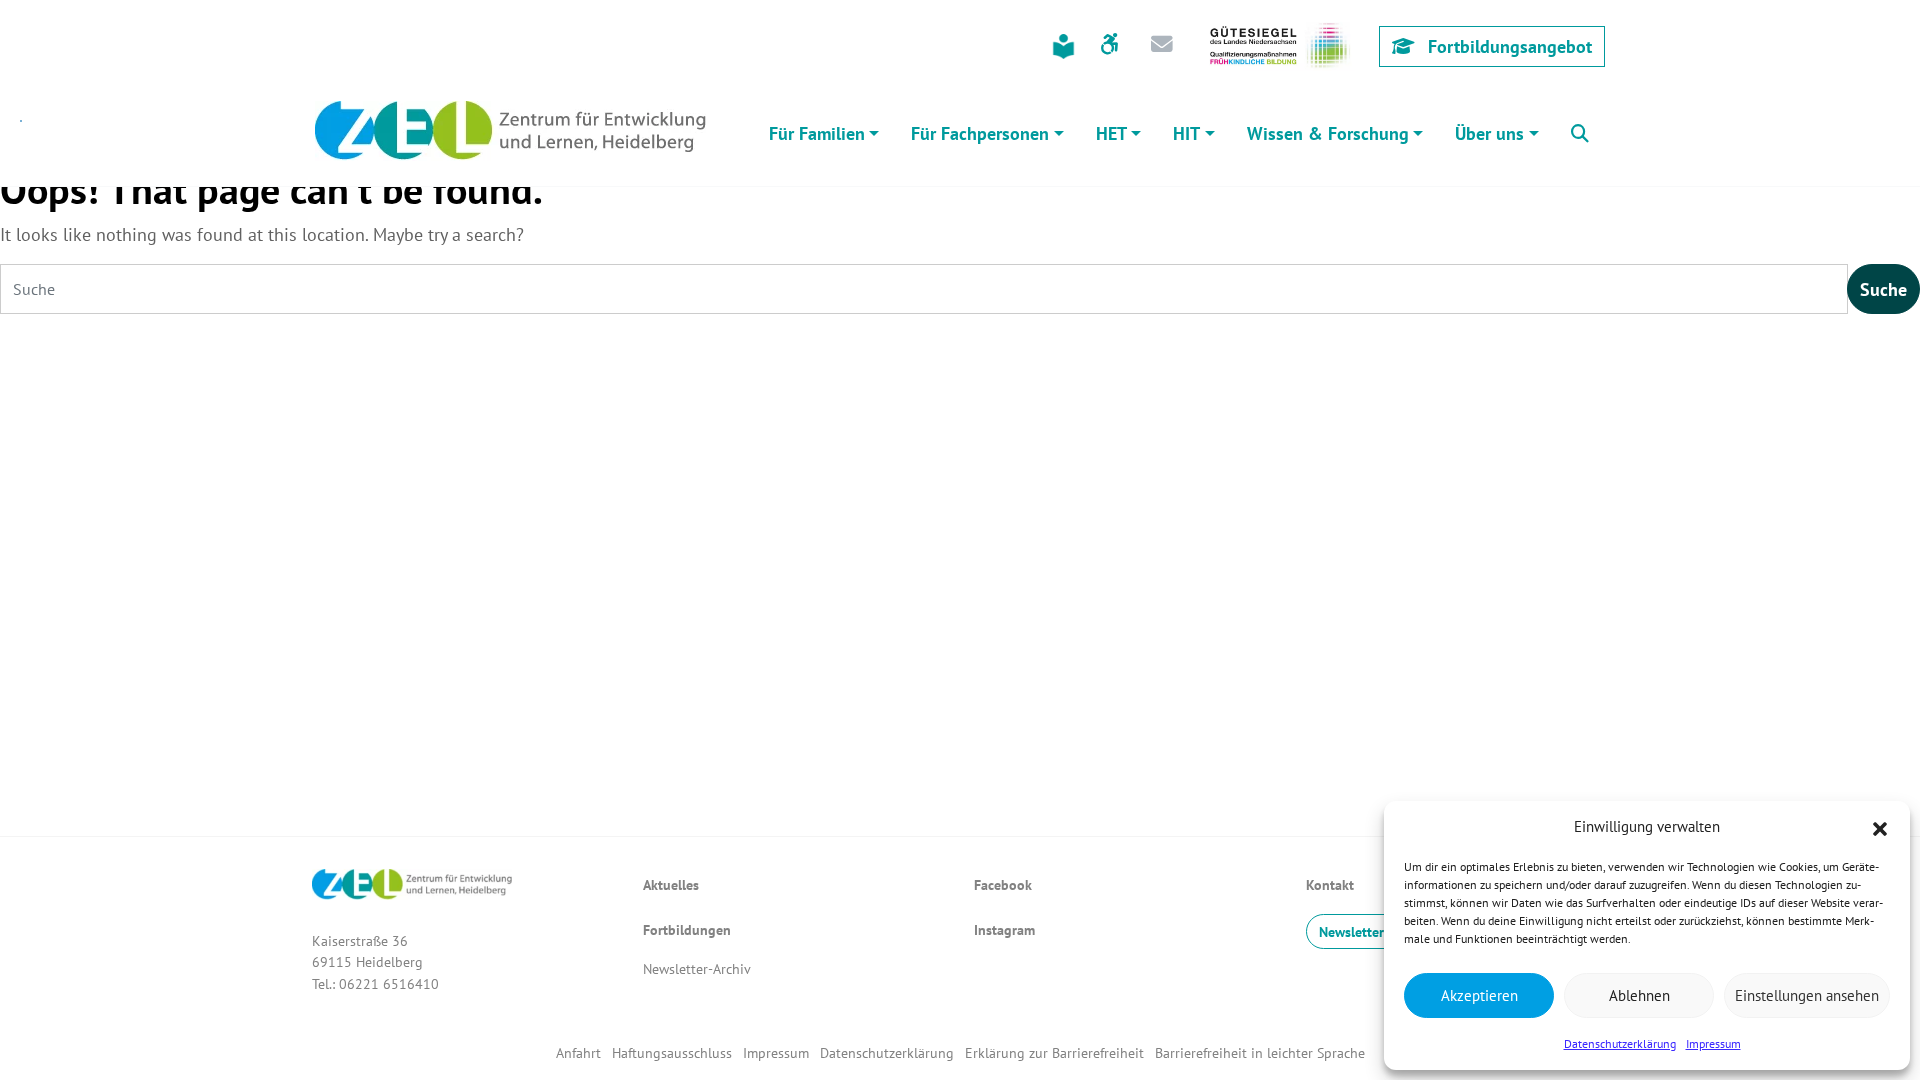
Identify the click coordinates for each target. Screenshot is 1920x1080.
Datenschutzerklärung (1620, 1043)
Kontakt (1330, 884)
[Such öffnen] (1580, 131)
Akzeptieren (1479, 995)
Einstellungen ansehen (1807, 995)
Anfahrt (578, 1052)
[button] (1880, 827)
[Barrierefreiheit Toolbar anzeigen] (1109, 46)
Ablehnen (1639, 995)
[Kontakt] (1162, 46)
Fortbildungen (687, 929)
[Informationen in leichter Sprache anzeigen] (1063, 46)
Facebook (1003, 884)
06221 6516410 (389, 983)
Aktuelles (671, 884)
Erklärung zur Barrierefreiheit (1054, 1052)
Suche (1883, 289)
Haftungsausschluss (672, 1052)
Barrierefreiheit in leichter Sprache (1260, 1052)
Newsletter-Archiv (697, 968)
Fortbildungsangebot (1507, 46)
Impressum (1713, 1043)
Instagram (1004, 929)
